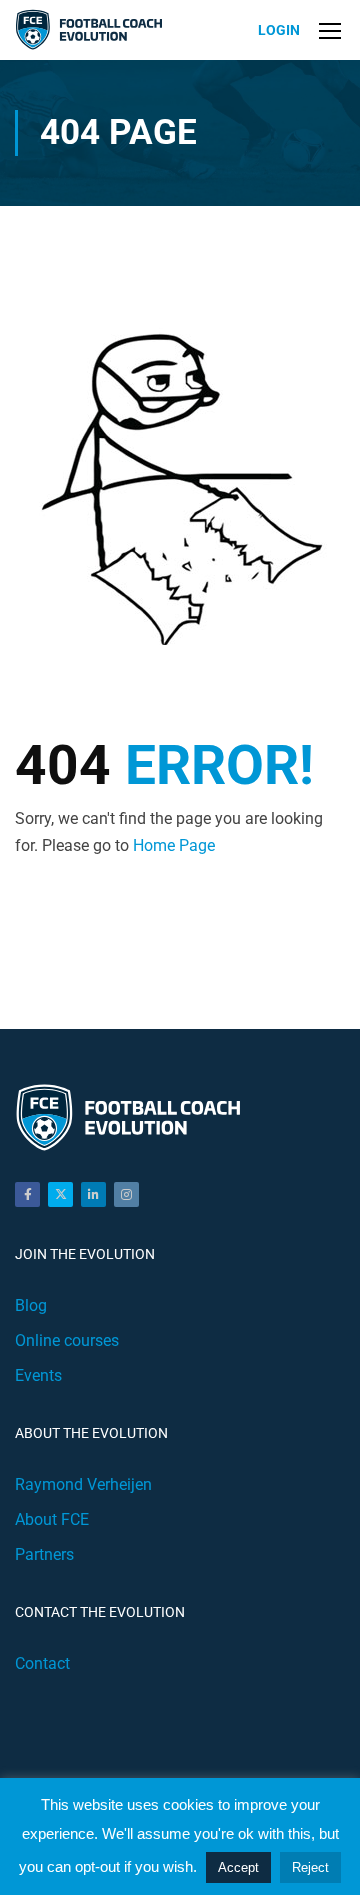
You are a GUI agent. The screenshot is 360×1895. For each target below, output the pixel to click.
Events (38, 1375)
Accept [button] (238, 1867)
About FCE (52, 1519)
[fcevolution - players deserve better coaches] (91, 30)
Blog (31, 1305)
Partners (44, 1554)
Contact (42, 1663)
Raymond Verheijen (83, 1484)
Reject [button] (310, 1867)
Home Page (174, 845)
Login (279, 30)
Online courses (67, 1340)
